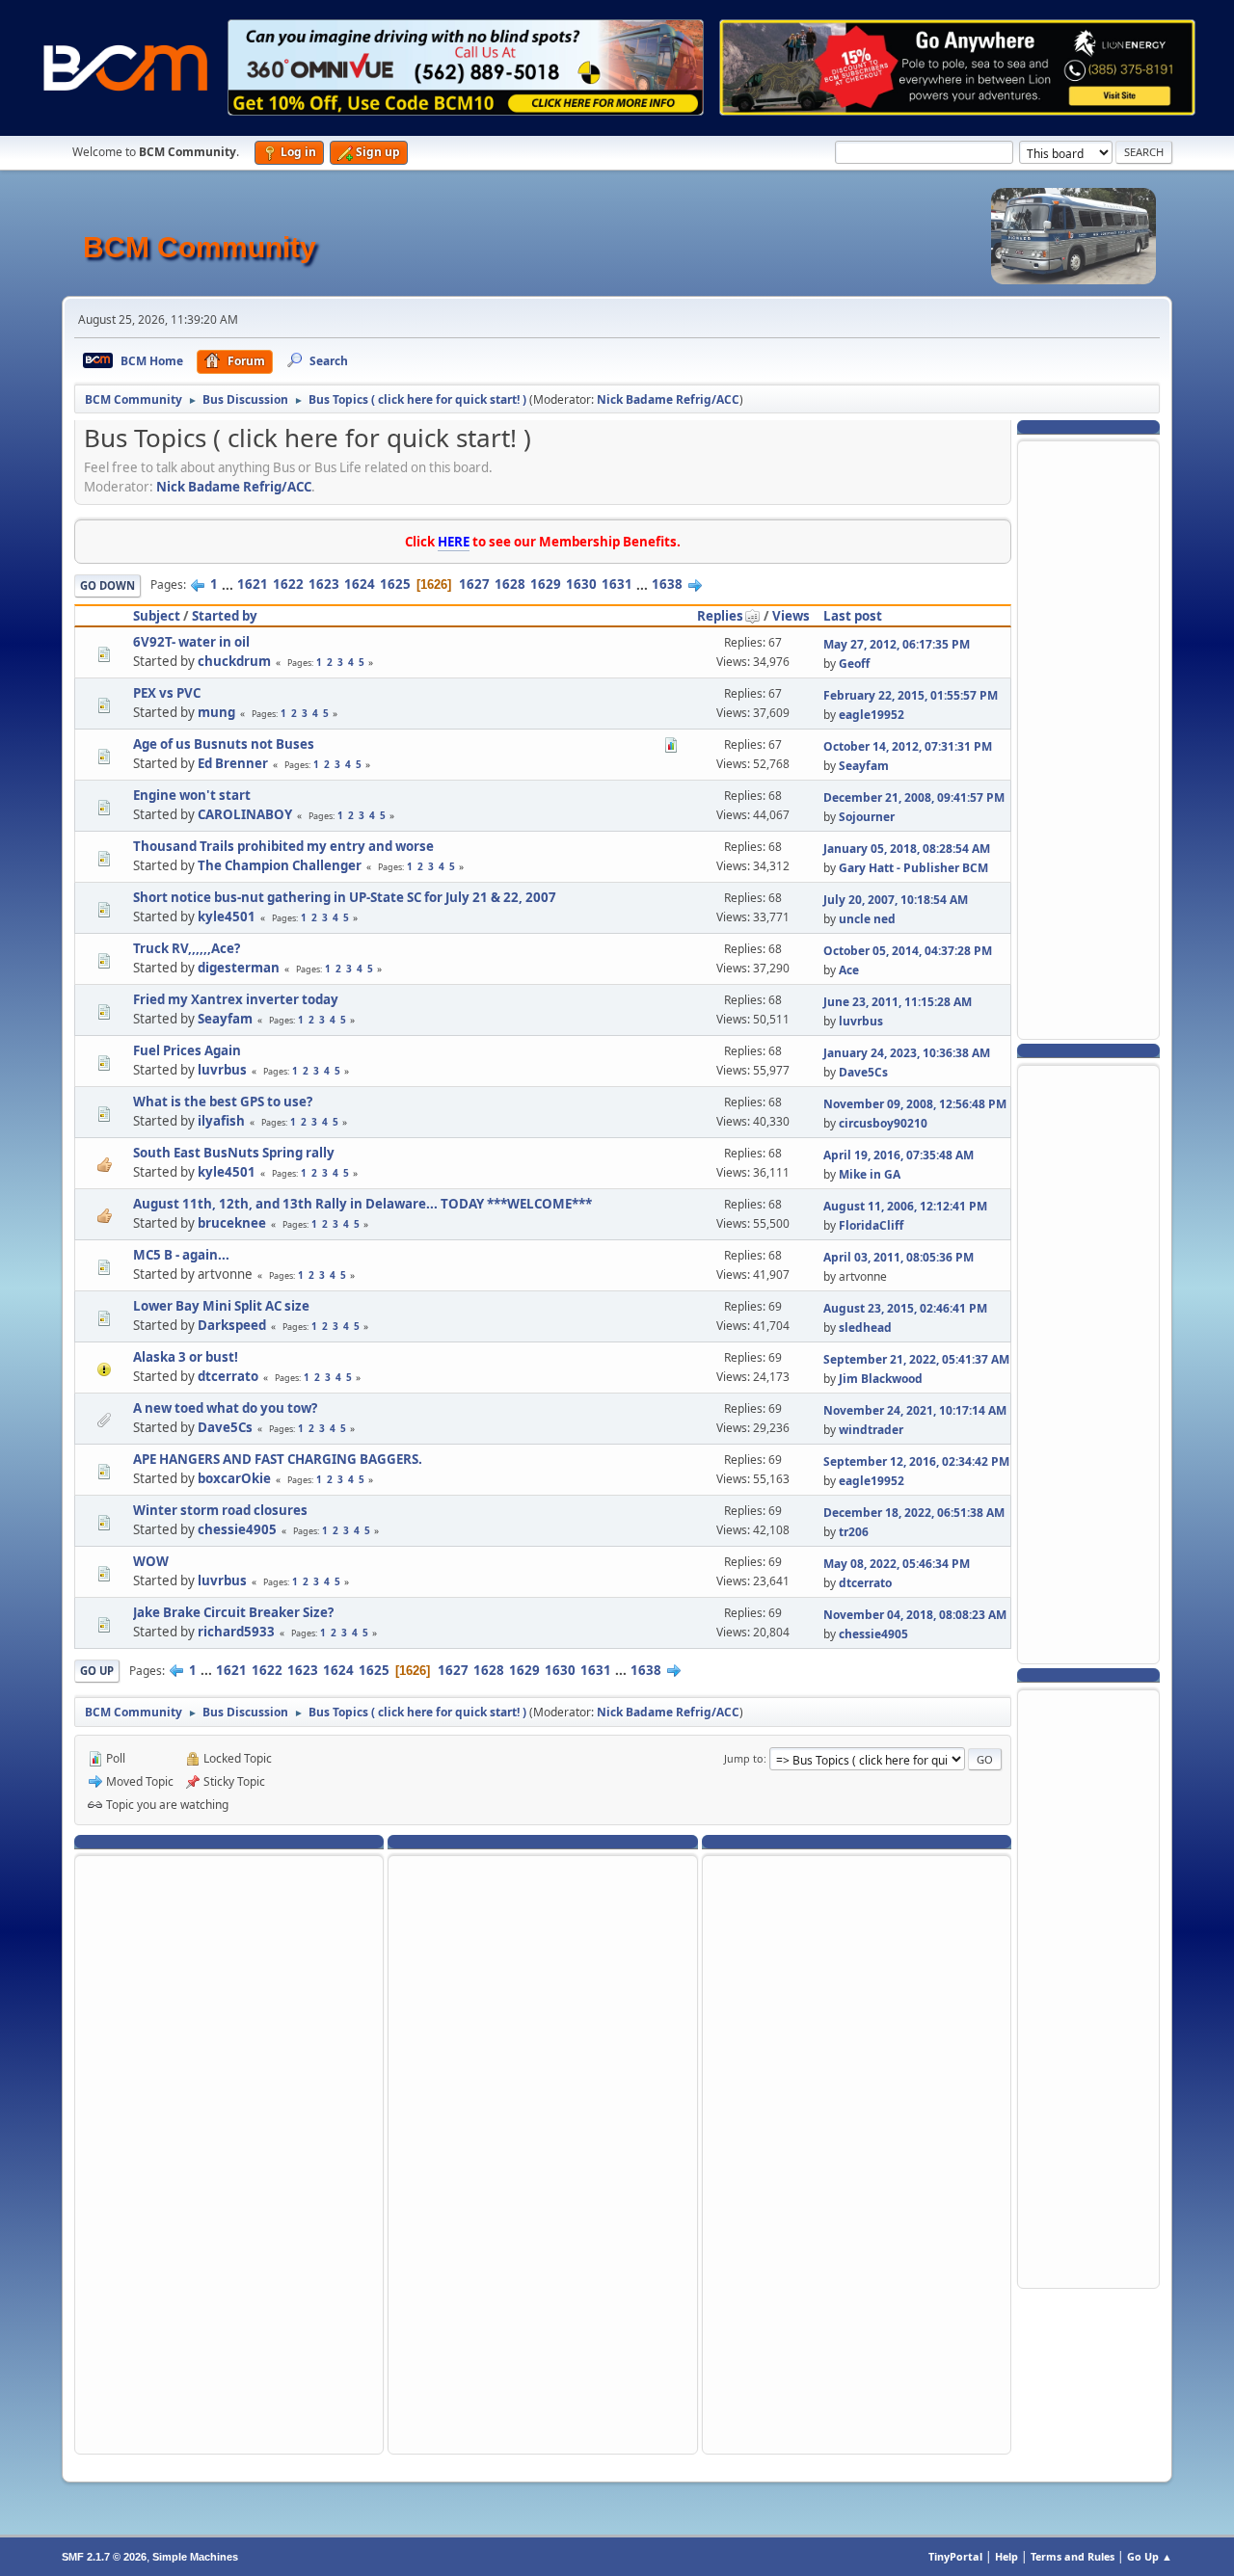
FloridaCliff (871, 1225)
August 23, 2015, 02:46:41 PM (905, 1308)
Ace (849, 970)
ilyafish (221, 1121)
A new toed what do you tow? (225, 1408)
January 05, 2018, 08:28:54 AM (907, 849)
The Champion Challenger (280, 865)
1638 (667, 584)
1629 (546, 584)
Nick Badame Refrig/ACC (668, 399)
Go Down (107, 585)
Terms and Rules (1073, 2556)
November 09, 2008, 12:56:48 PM (915, 1104)
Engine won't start (192, 795)
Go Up (97, 1671)
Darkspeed (232, 1325)
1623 (324, 584)
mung (216, 712)
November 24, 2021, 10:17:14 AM (915, 1410)
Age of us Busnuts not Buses (224, 744)
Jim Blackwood (881, 1379)
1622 (288, 584)
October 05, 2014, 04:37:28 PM (908, 951)
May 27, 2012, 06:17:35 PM (897, 644)
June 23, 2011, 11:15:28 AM (898, 1002)
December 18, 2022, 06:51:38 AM (914, 1513)
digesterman (239, 968)
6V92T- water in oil (191, 642)
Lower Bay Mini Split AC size (221, 1306)
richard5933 (236, 1632)
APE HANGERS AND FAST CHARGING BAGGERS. (278, 1459)
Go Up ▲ (1150, 2556)
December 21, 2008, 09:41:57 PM (914, 797)
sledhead (865, 1328)
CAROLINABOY (245, 814)
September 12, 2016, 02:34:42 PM (916, 1461)
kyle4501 (227, 916)
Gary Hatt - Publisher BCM (913, 868)
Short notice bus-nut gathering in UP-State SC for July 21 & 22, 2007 (345, 897)
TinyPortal (955, 2556)
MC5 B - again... (181, 1255)
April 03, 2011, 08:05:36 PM (899, 1257)
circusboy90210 (883, 1123)
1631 (617, 584)
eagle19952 (872, 715)
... (229, 584)
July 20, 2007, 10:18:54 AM (896, 900)
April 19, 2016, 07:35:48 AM (899, 1155)
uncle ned (867, 919)
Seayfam (864, 766)
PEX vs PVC (167, 693)
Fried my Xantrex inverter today (236, 999)
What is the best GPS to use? (223, 1102)
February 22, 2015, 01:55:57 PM (911, 695)
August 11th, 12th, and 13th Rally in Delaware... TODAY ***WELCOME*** (362, 1204)
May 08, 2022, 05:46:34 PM (897, 1564)
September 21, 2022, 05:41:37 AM (916, 1359)
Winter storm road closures (220, 1510)
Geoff (854, 664)
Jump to (744, 1758)
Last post (853, 616)
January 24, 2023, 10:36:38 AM (907, 1053)
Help (1006, 2556)
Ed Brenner (233, 763)
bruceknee (232, 1223)
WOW (151, 1561)
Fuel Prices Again (187, 1050)
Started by (225, 616)
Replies (720, 616)
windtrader (871, 1430)
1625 (395, 584)
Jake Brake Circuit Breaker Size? (233, 1612)
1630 (581, 584)
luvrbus (861, 1021)
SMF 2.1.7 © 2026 (104, 2557)
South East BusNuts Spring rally (234, 1153)
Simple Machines (195, 2557)
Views (791, 616)
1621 (253, 584)
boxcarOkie (234, 1478)
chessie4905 (237, 1529)
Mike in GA (870, 1174)
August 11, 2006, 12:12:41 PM (905, 1206)
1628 (510, 584)
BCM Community (200, 247)
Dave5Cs (863, 1072)
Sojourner (867, 817)
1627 (474, 584)
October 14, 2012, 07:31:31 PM (908, 746)
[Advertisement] (1088, 738)
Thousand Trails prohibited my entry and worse (283, 846)
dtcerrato (228, 1376)
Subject (157, 616)
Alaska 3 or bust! (186, 1357)
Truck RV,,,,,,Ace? (187, 948)
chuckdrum (234, 661)
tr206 (854, 1532)
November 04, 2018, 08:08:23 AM (915, 1615)
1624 (360, 584)
